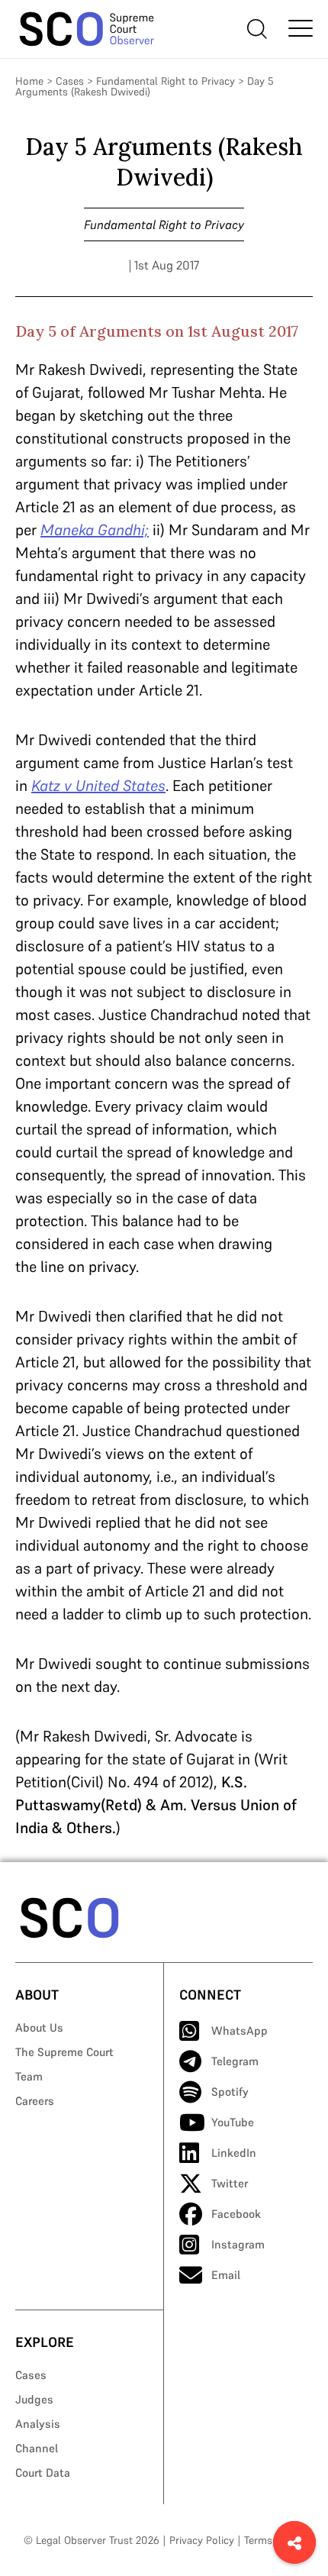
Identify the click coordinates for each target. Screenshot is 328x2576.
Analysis (38, 2424)
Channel (37, 2448)
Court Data (43, 2473)
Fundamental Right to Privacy (166, 81)
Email (226, 2275)
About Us (39, 2027)
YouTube (233, 2122)
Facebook (236, 2214)
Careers (35, 2101)
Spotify (230, 2092)
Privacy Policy (202, 2540)
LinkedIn (234, 2153)
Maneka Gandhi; (95, 530)
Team (29, 2076)
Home (29, 81)
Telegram (235, 2061)
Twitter (230, 2183)
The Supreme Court (64, 2052)
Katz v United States (98, 786)
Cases (70, 81)
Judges (34, 2399)
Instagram (238, 2244)
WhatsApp (240, 2030)
